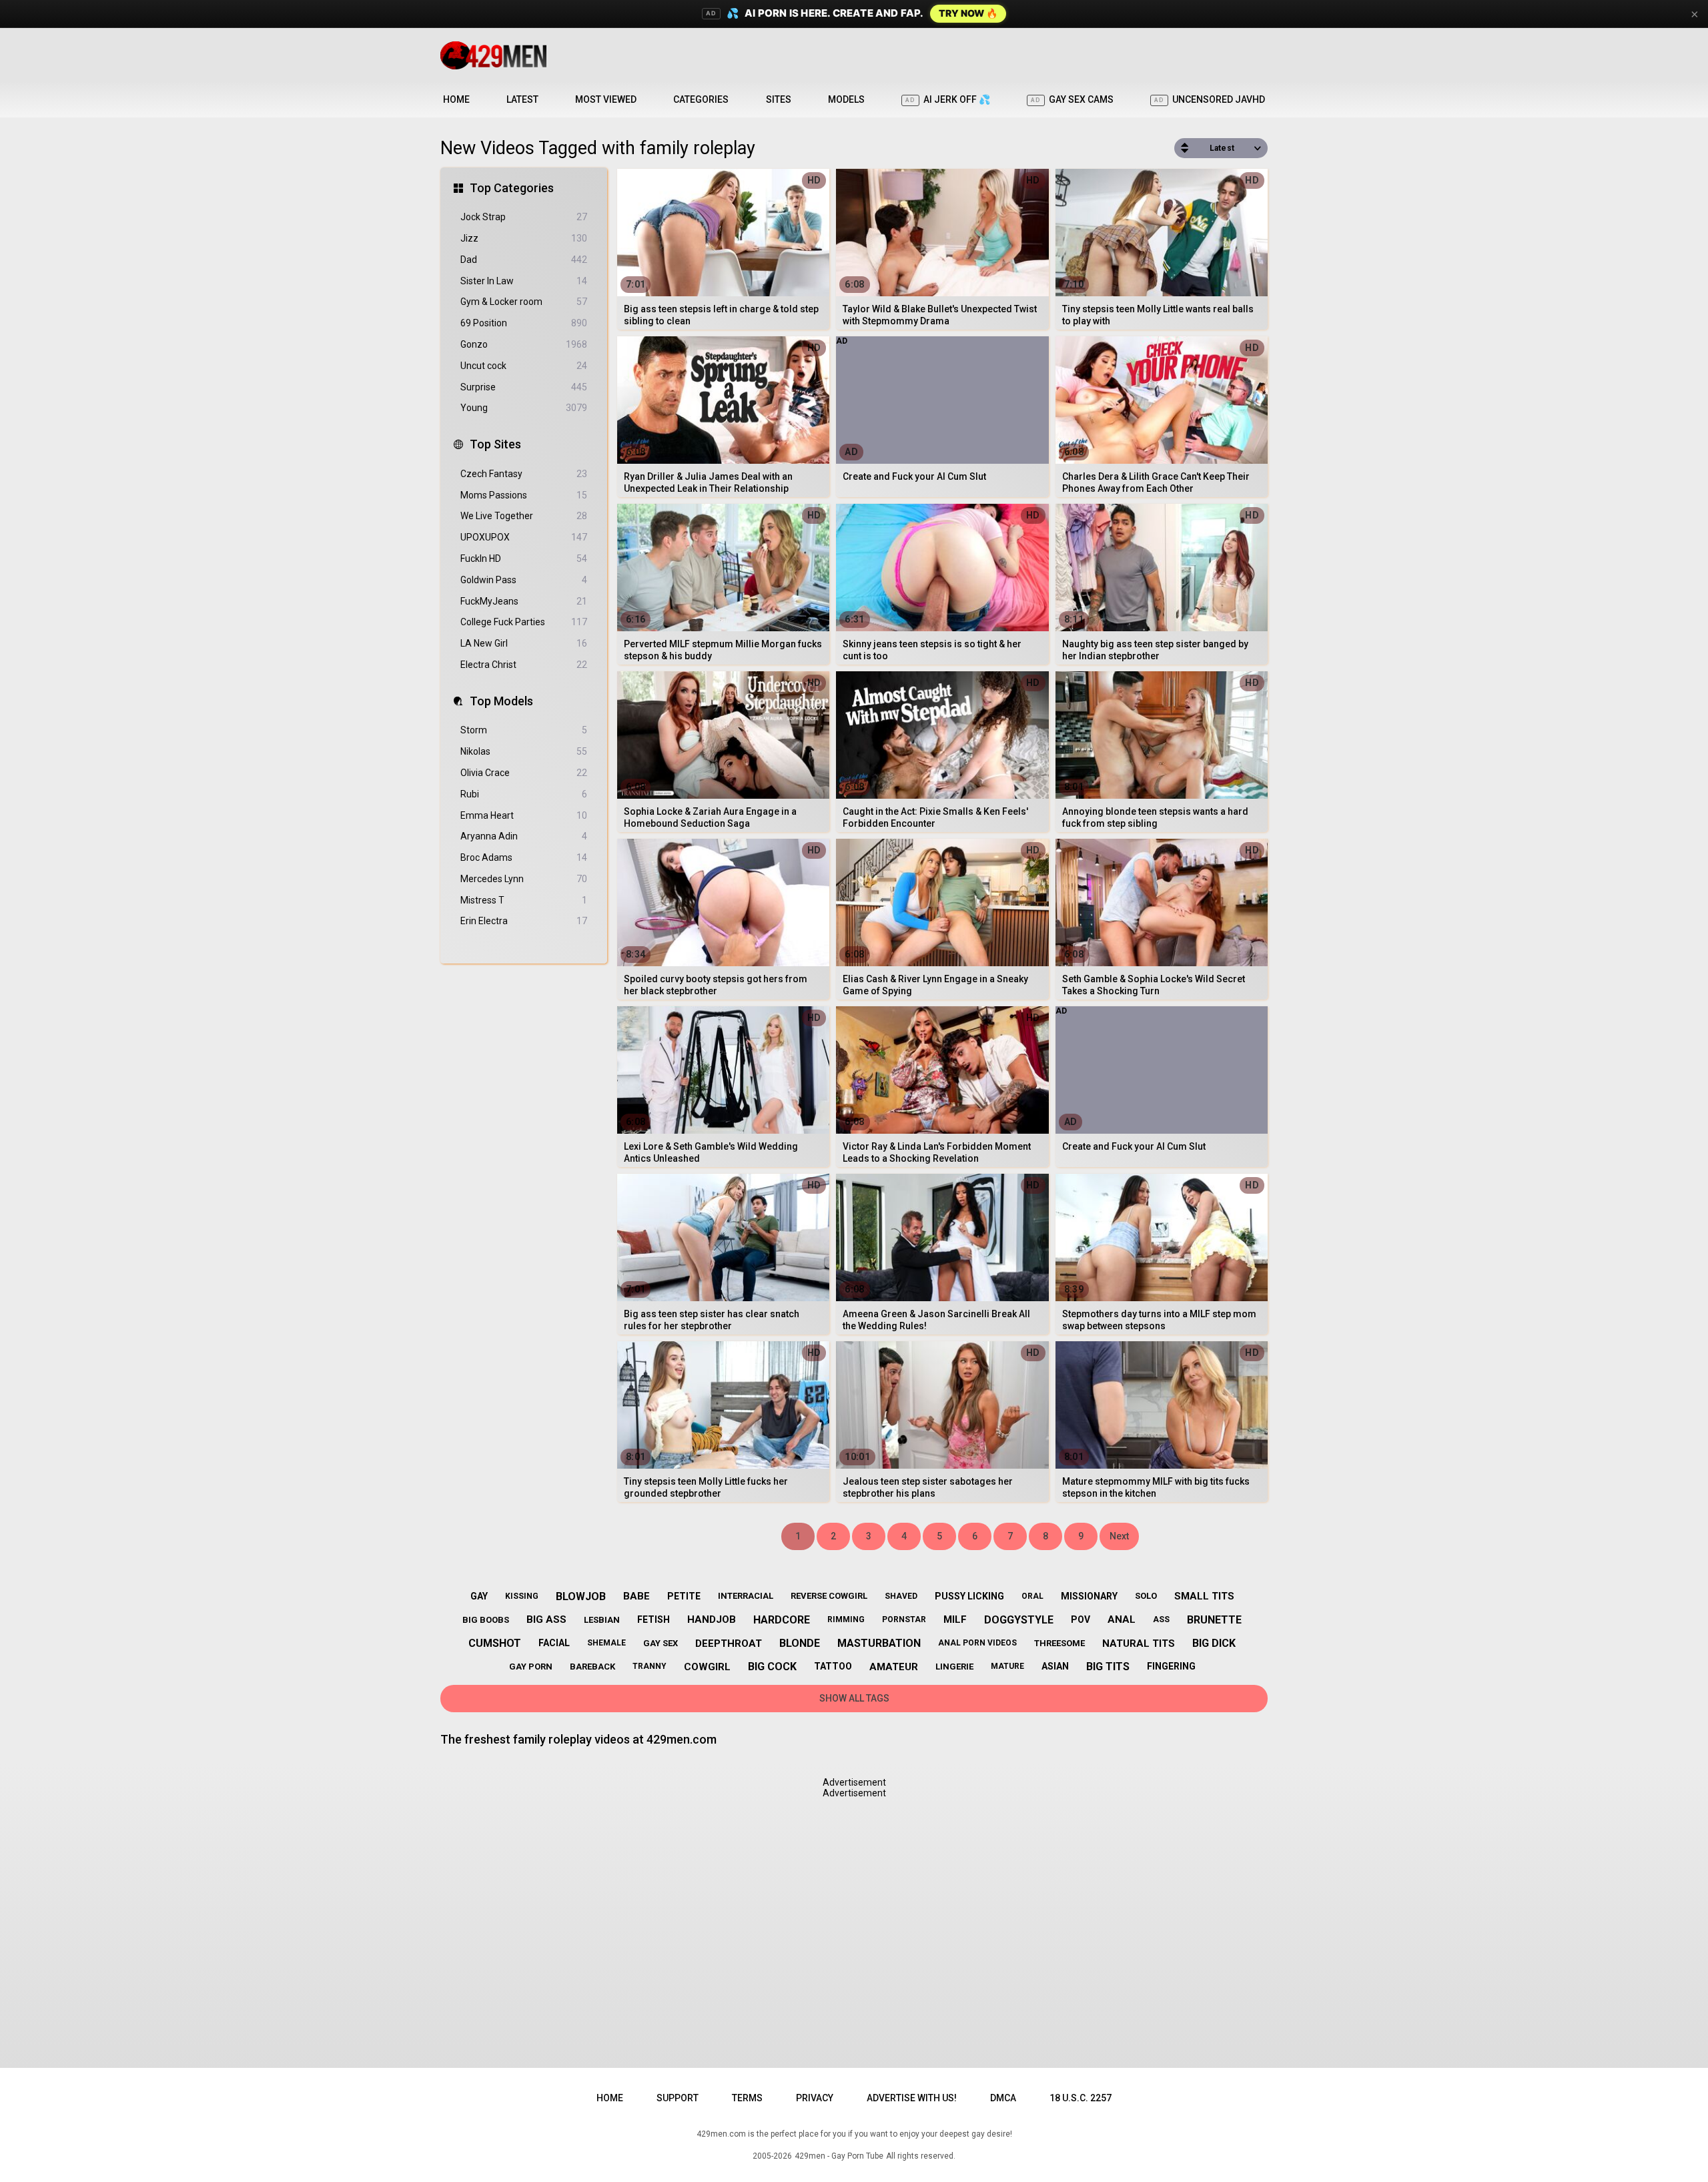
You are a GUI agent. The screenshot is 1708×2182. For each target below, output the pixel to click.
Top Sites (495, 444)
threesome (1059, 1643)
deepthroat (729, 1644)
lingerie (954, 1667)
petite (684, 1596)
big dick (1214, 1643)
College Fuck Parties (524, 622)
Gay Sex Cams (1072, 99)
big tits (1108, 1667)
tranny (650, 1666)
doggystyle (1019, 1620)
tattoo (833, 1666)
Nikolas (524, 751)
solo (1146, 1596)
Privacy (815, 2098)
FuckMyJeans (524, 601)
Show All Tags (854, 1698)
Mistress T (524, 900)
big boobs (486, 1620)
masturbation (879, 1643)
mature (1007, 1666)
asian (1055, 1666)
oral (1032, 1596)
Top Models (501, 701)
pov (1081, 1619)
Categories (701, 99)
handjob (712, 1619)
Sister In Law (524, 281)
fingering (1171, 1666)
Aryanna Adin (524, 836)
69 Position (524, 323)
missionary (1089, 1596)
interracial (746, 1596)
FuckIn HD (524, 559)
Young (524, 408)
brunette (1214, 1620)
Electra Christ (524, 665)
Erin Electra (524, 921)
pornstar (904, 1619)
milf (955, 1619)
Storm (524, 730)
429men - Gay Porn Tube (839, 2156)
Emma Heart (524, 815)
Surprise (524, 387)
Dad (524, 260)
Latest (522, 99)
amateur (894, 1667)
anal (1122, 1619)
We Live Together (524, 516)
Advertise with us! (912, 2098)
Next (1119, 1536)
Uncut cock (524, 366)
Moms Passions (524, 495)
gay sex (661, 1643)
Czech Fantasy (524, 474)
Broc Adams (524, 857)
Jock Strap (524, 217)
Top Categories (512, 188)
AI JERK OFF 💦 (948, 99)
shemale (606, 1643)
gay (479, 1596)
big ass (546, 1619)
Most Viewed (606, 99)
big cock (772, 1667)
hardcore (782, 1620)
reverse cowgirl (829, 1596)
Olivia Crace (524, 773)
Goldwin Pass (524, 580)
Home (456, 99)
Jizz (524, 238)
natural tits (1139, 1644)
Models (846, 99)
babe (636, 1596)
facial (554, 1643)
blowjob (581, 1596)
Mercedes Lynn (524, 879)
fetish (654, 1619)
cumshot (495, 1643)
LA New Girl (524, 643)
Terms (747, 2098)
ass (1161, 1619)
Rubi (524, 794)
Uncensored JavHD (1210, 99)
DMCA (1003, 2098)
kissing (522, 1596)
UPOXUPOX (524, 537)
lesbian (602, 1620)
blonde (800, 1643)
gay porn (531, 1667)
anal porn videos (977, 1643)
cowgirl (707, 1667)
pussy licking (969, 1596)
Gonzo (524, 344)
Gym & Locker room (524, 302)
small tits (1204, 1596)
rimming (846, 1619)
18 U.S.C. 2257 (1081, 2098)
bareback (592, 1667)
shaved (901, 1596)
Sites (779, 99)
